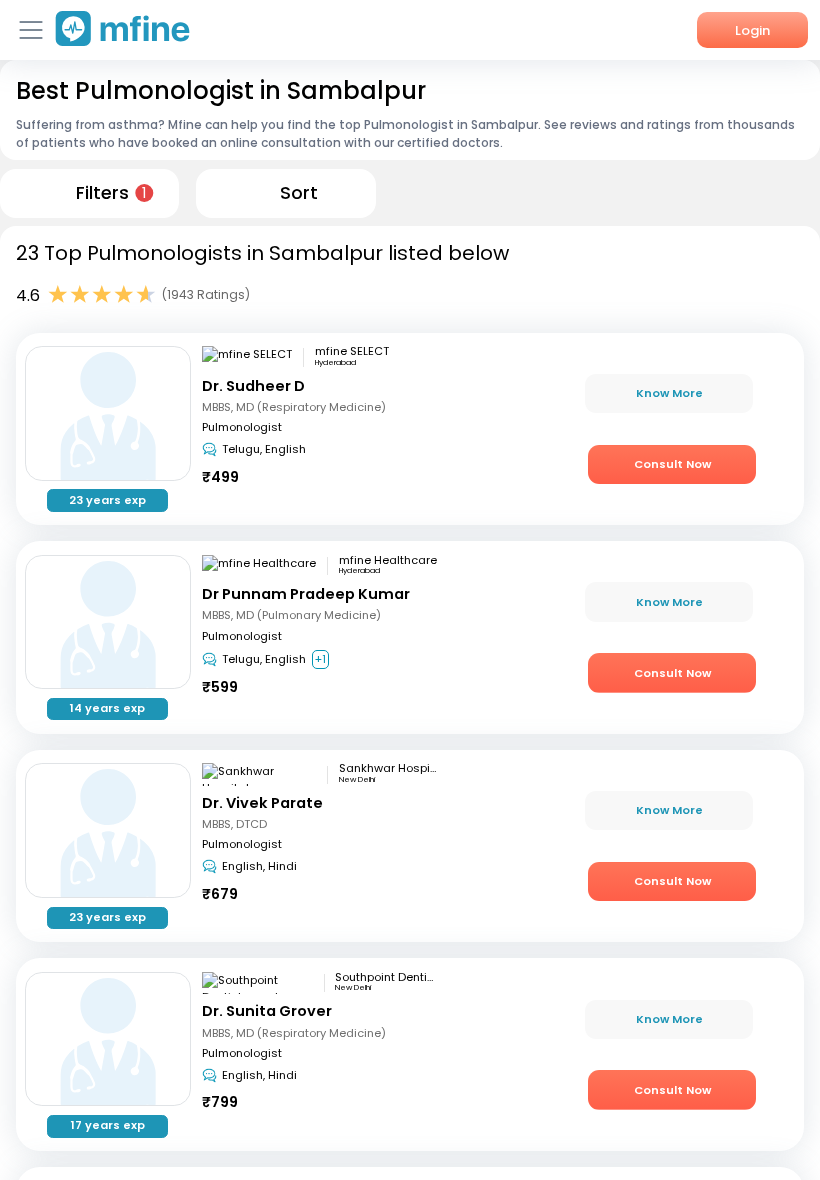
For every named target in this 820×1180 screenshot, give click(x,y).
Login (752, 30)
